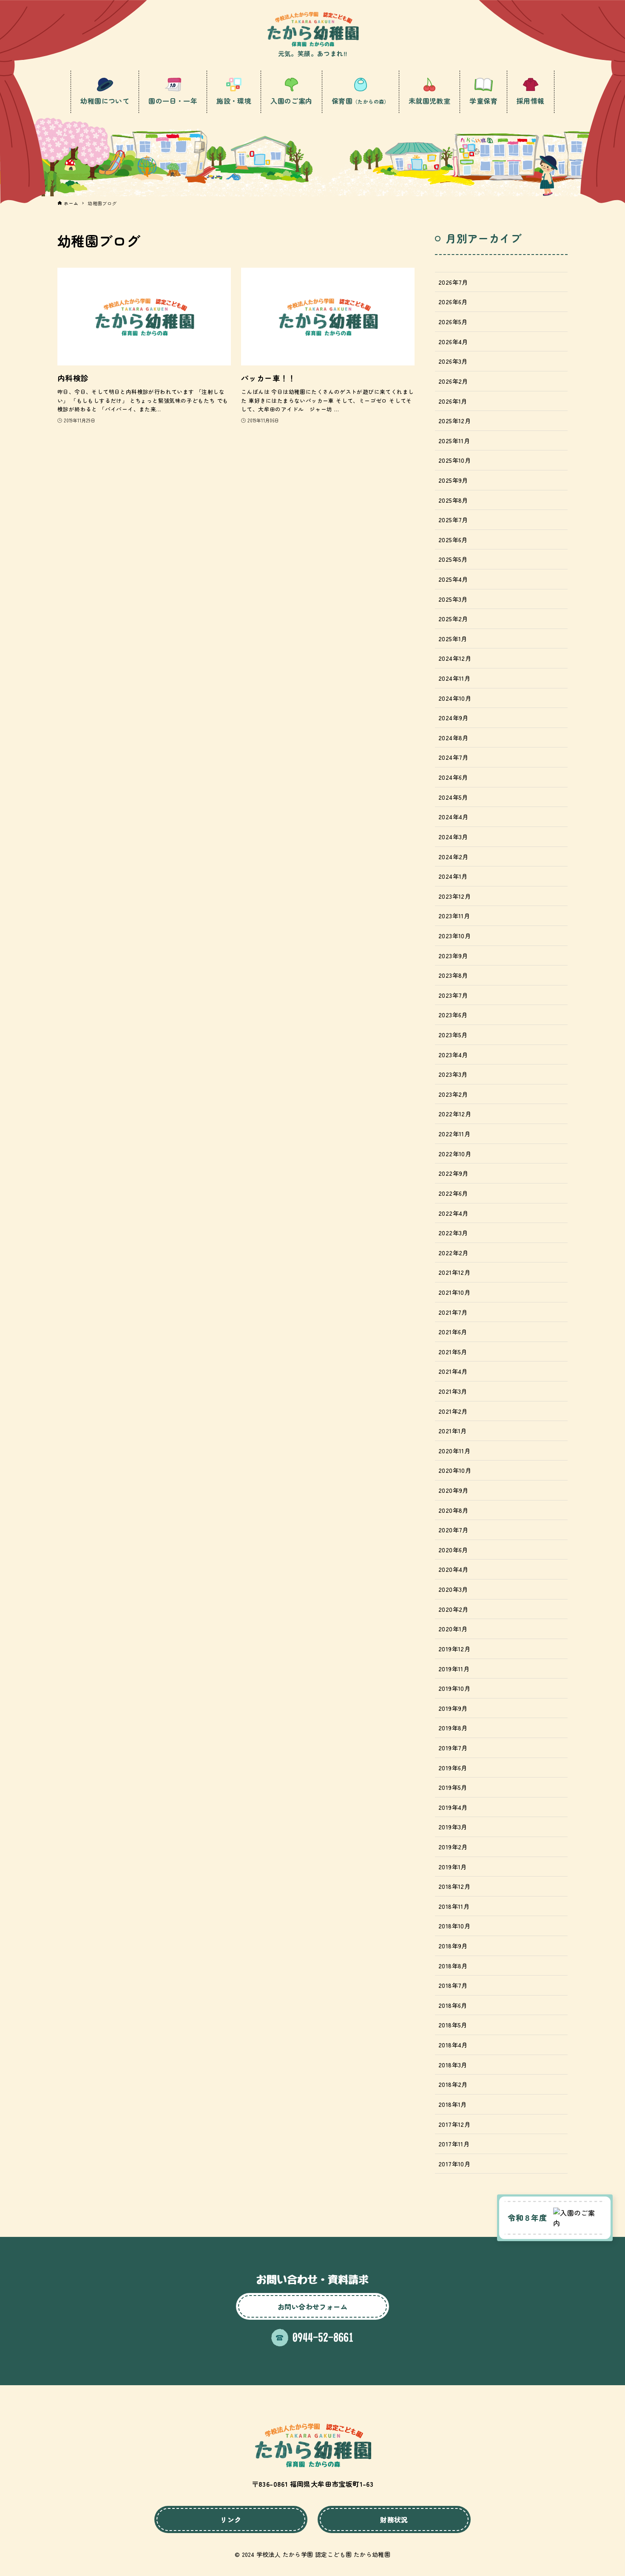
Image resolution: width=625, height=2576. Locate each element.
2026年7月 (453, 282)
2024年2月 (453, 856)
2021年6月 (453, 1332)
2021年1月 (453, 1431)
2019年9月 (453, 1708)
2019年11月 (454, 1669)
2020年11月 (454, 1451)
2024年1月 (453, 876)
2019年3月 (453, 1827)
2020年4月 (453, 1569)
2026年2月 (453, 381)
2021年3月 (453, 1391)
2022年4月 (453, 1213)
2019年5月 (453, 1787)
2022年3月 (453, 1233)
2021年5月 (453, 1352)
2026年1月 (453, 401)
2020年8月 (453, 1510)
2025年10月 (455, 460)
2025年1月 (453, 638)
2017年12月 (454, 2124)
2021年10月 (454, 1292)
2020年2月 (453, 1609)
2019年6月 (453, 1768)
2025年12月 (455, 420)
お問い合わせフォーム (312, 2307)
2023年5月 (453, 1035)
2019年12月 (454, 1649)
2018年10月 (454, 1926)
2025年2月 (453, 619)
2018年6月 (453, 2005)
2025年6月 (453, 539)
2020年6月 (453, 1550)
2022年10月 (455, 1154)
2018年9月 (453, 1946)
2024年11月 (454, 678)
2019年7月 (453, 1748)
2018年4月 (453, 2045)
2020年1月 (453, 1629)
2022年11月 (454, 1134)
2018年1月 (453, 2104)
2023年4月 (453, 1054)
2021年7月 (453, 1312)
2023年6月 (453, 1015)
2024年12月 (455, 658)
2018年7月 (453, 1985)
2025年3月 (453, 599)
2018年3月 (453, 2065)
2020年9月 (453, 1490)
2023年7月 (453, 995)
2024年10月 (455, 698)
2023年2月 (453, 1094)
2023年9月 (453, 955)
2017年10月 (454, 2164)
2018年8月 (453, 1966)
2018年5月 (453, 2025)
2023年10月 (455, 936)
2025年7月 (453, 519)
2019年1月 (453, 1867)
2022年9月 (453, 1173)
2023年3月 (453, 1074)
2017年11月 (454, 2144)
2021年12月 (454, 1272)
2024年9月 (453, 718)
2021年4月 (453, 1371)
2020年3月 (453, 1589)
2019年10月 (454, 1688)
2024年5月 (453, 797)
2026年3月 (453, 361)
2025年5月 (453, 559)
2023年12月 (455, 896)
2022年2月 (453, 1253)
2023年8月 (453, 975)
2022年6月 (453, 1193)
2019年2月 (453, 1847)
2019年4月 (453, 1807)
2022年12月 (455, 1114)
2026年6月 (453, 301)
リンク (231, 2519)
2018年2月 (453, 2084)
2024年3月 (453, 836)
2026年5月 (453, 321)
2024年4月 (453, 817)
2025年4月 (453, 579)
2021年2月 (453, 1411)
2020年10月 (455, 1470)
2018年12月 (454, 1886)
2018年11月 (454, 1906)
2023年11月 (454, 916)
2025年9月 (453, 480)
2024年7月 (453, 757)
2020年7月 (453, 1530)
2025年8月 (453, 500)
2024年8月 (453, 737)
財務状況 (394, 2519)
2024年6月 (453, 777)
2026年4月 (453, 341)
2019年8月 (453, 1728)
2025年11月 (454, 440)
